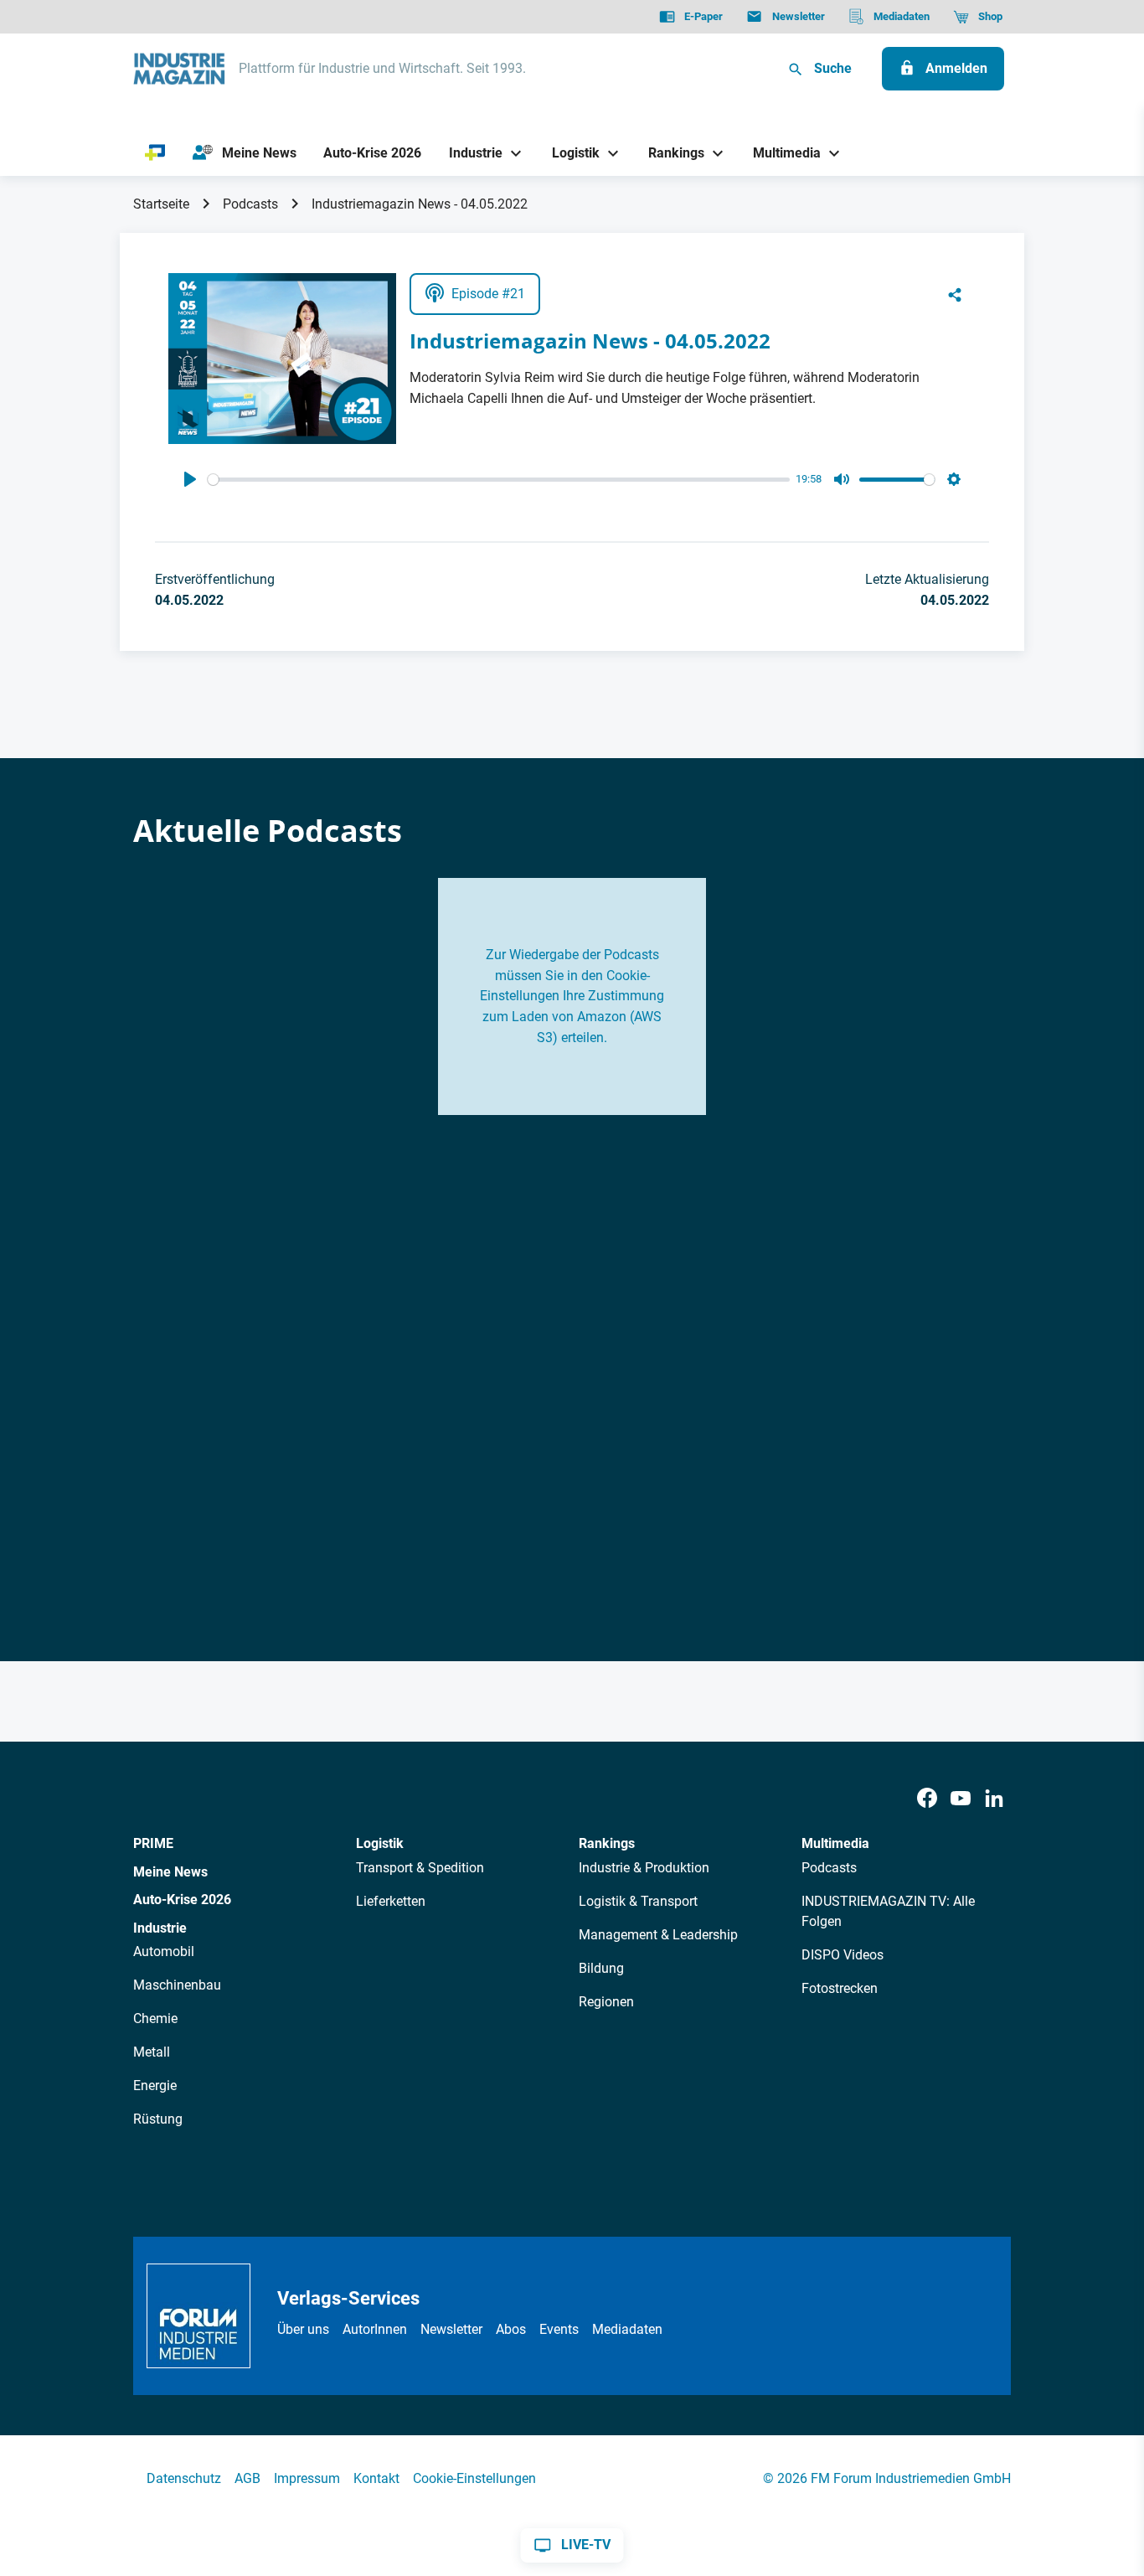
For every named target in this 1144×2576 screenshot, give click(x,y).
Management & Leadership (658, 1935)
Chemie (155, 2018)
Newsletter (451, 2329)
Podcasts (250, 204)
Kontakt (376, 2478)
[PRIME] (155, 153)
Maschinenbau (177, 1985)
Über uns (303, 2329)
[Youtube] (961, 1799)
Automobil (164, 1951)
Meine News (170, 1872)
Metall (152, 2052)
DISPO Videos (843, 1955)
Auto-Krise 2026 (182, 1900)
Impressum (307, 2478)
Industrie (160, 1928)
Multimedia (835, 1843)
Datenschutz (184, 2478)
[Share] (955, 294)
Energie (155, 2086)
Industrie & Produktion (644, 1868)
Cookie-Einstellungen (474, 2478)
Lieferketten (391, 1901)
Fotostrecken (840, 1988)
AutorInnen (375, 2329)
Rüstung (158, 2119)
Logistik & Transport (638, 1901)
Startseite (161, 204)
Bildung (601, 1968)
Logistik (380, 1843)
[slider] (499, 480)
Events (559, 2329)
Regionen (606, 2002)
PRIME (153, 1843)
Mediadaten (627, 2329)
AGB (247, 2478)
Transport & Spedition (420, 1868)
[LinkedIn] (994, 1799)
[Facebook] (927, 1799)
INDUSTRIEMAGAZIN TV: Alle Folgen (888, 1911)
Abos (511, 2329)
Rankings (607, 1843)
